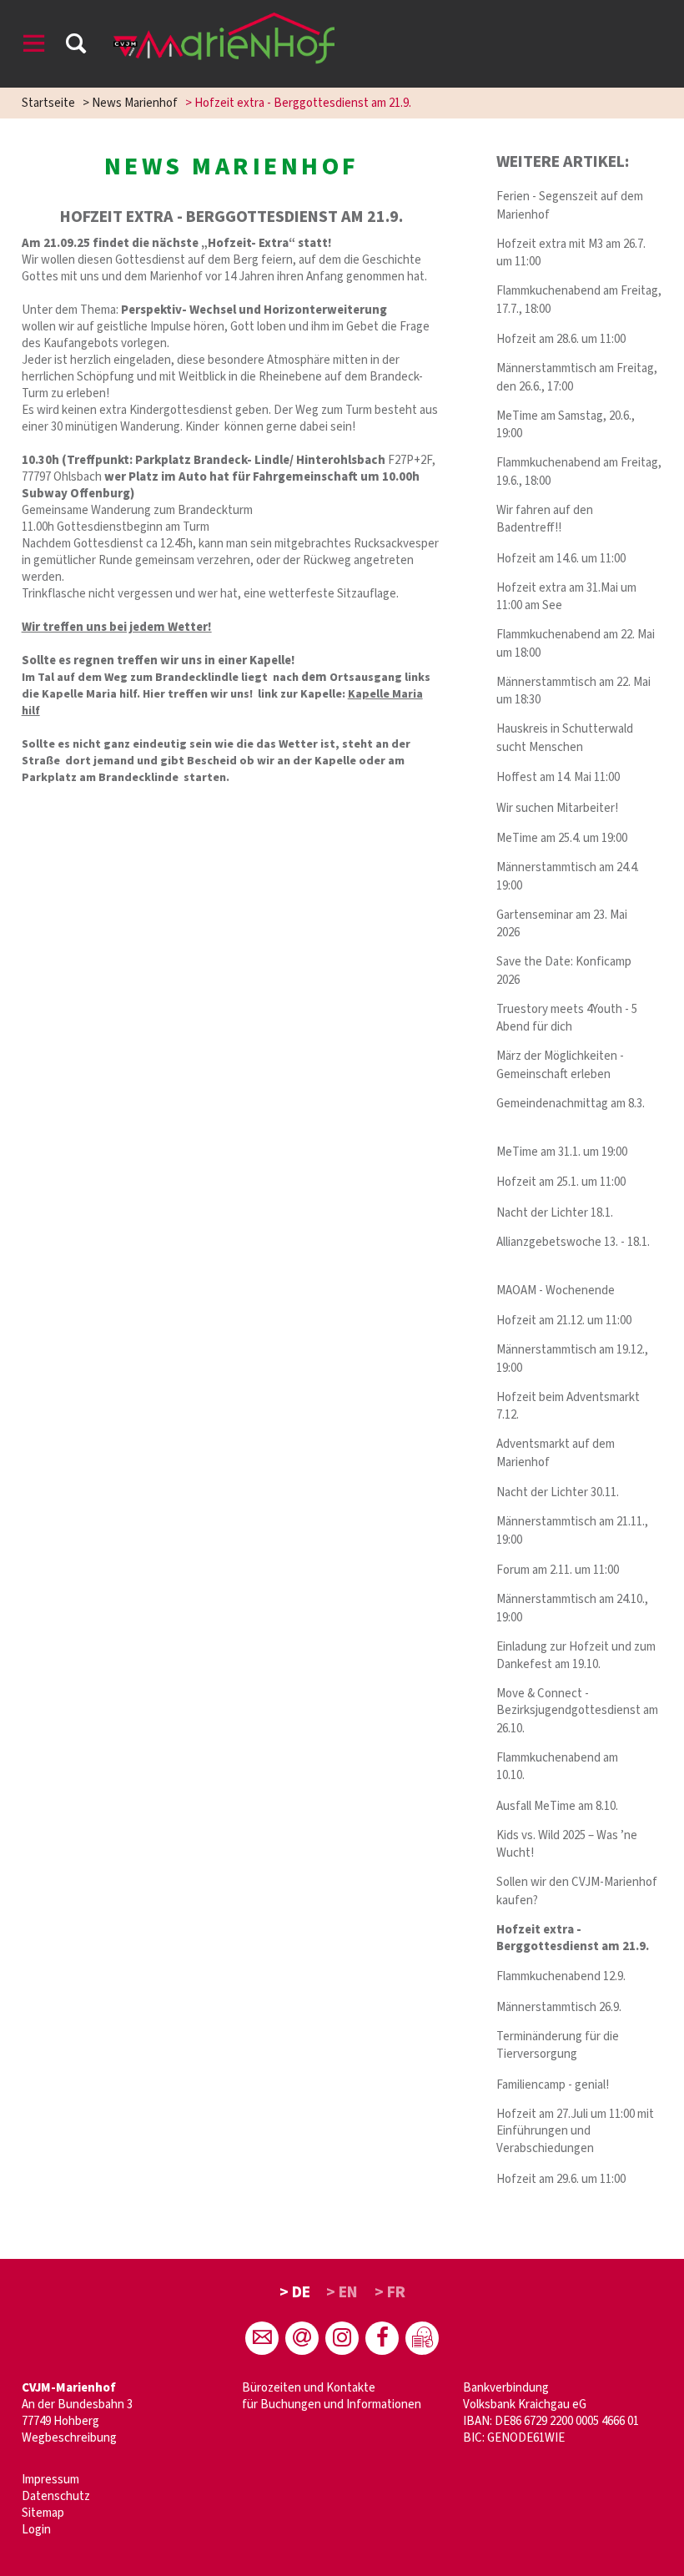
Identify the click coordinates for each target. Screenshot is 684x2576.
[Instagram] (342, 2338)
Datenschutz (56, 2496)
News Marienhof (135, 103)
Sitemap (43, 2513)
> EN (342, 2292)
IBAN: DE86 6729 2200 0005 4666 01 (551, 2421)
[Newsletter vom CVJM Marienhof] (302, 2338)
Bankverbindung (506, 2388)
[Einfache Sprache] (422, 2338)
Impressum (50, 2480)
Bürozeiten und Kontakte (309, 2388)
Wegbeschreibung (69, 2438)
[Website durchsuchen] (76, 46)
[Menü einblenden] (34, 46)
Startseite (48, 103)
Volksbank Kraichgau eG (525, 2405)
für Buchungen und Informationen (332, 2405)
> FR (390, 2292)
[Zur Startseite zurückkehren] (224, 20)
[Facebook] (382, 2338)
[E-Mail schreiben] (262, 2338)
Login (36, 2530)
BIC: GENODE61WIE (514, 2438)
